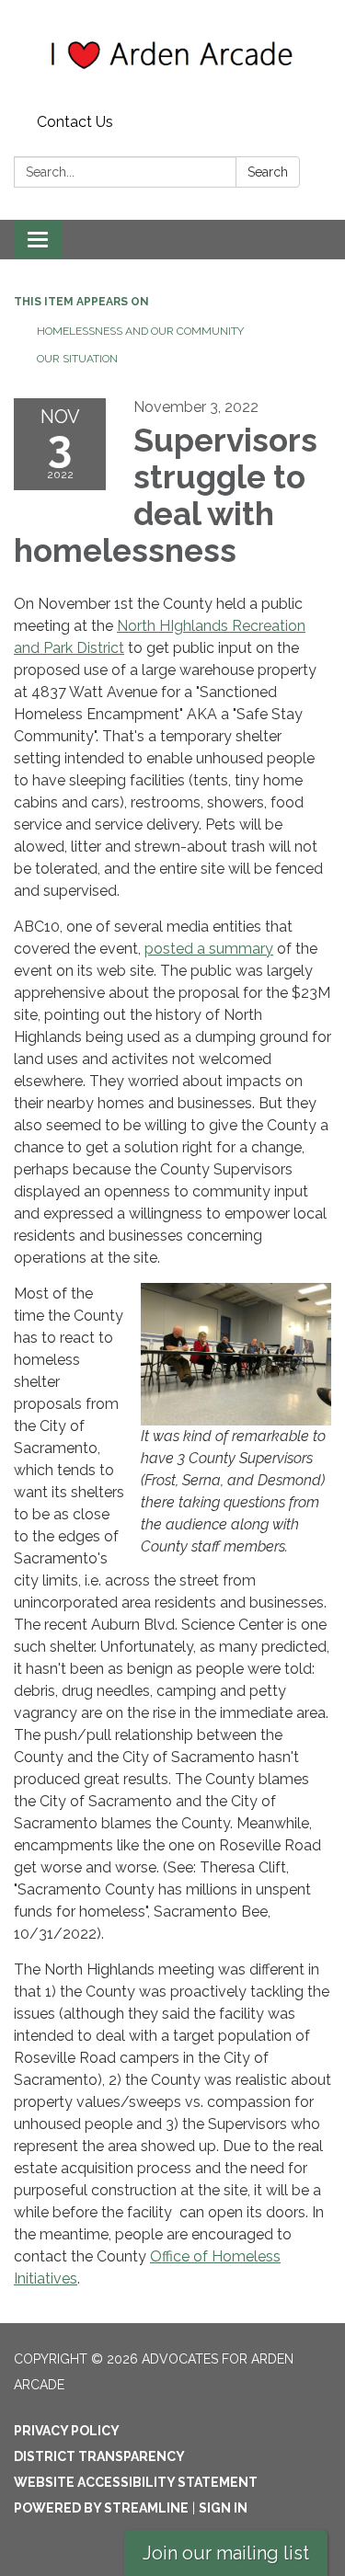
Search (268, 172)
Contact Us (75, 122)
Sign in (223, 2508)
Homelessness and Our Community (140, 331)
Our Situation (77, 359)
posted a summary (209, 949)
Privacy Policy (67, 2431)
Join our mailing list (226, 2553)
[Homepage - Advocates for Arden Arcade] (172, 53)
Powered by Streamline (101, 2508)
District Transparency (99, 2456)
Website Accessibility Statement (136, 2482)
